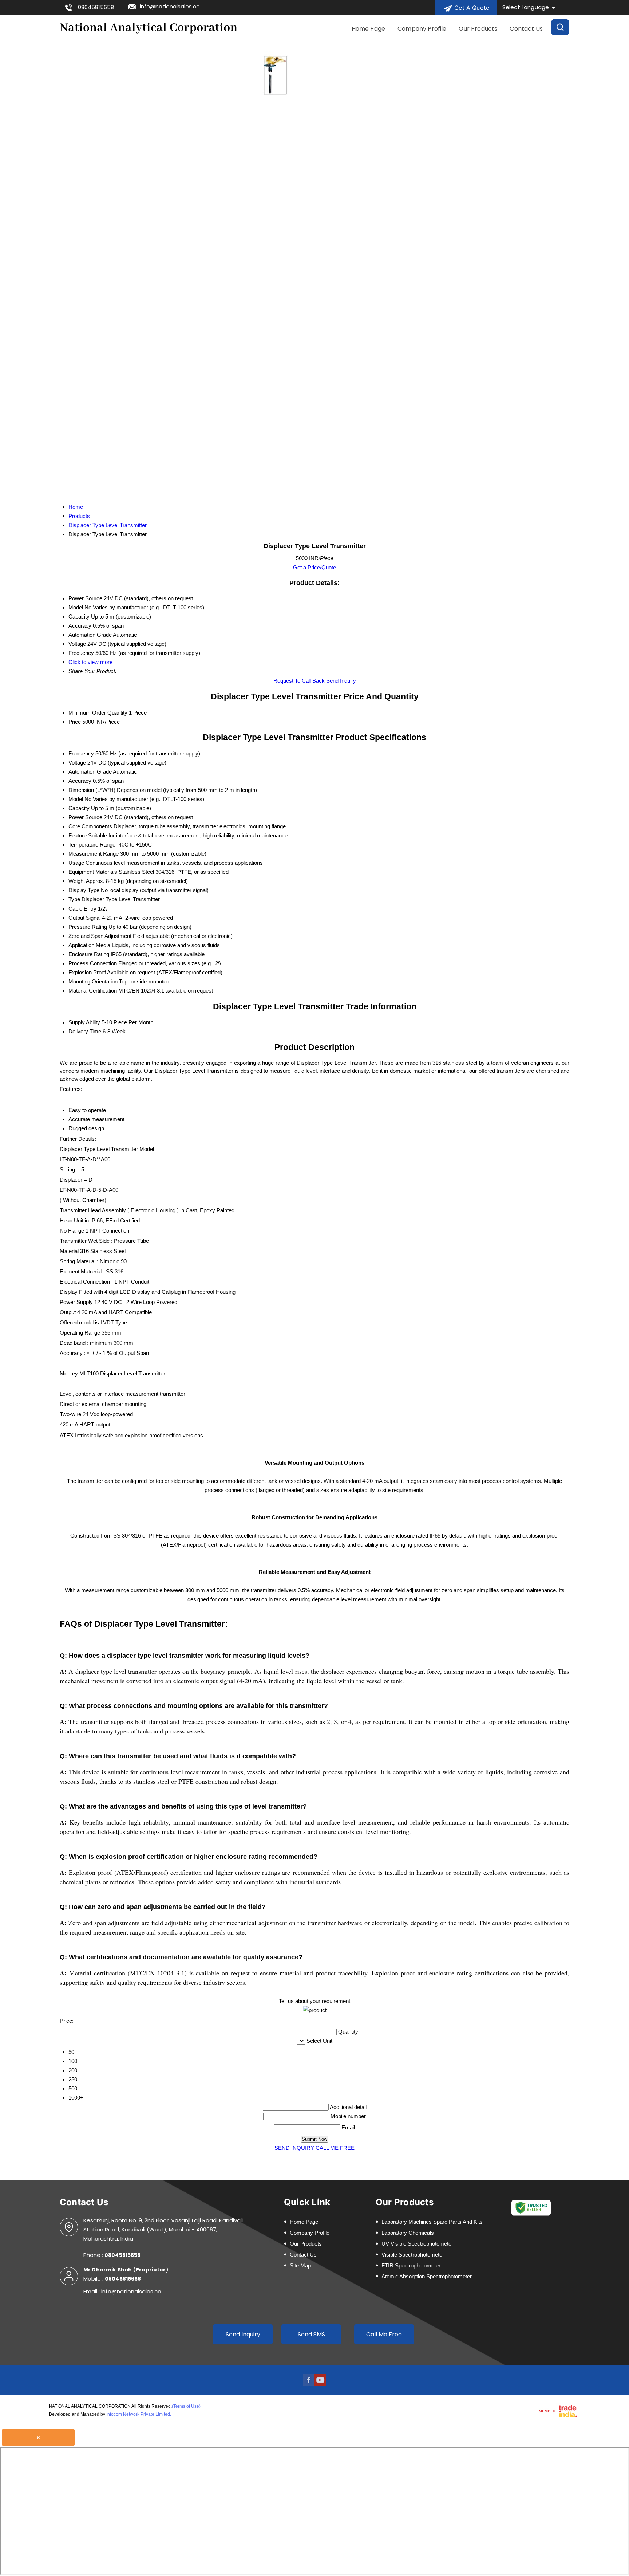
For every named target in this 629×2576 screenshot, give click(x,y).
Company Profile (422, 29)
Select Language (526, 7)
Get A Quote (471, 8)
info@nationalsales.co (170, 6)
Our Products (478, 29)
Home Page (368, 29)
